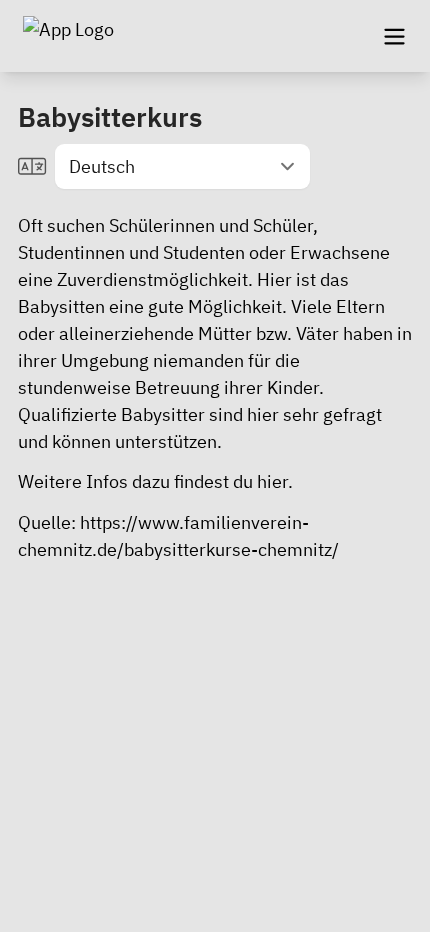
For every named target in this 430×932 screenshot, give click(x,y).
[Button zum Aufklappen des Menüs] (394, 36)
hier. (275, 481)
